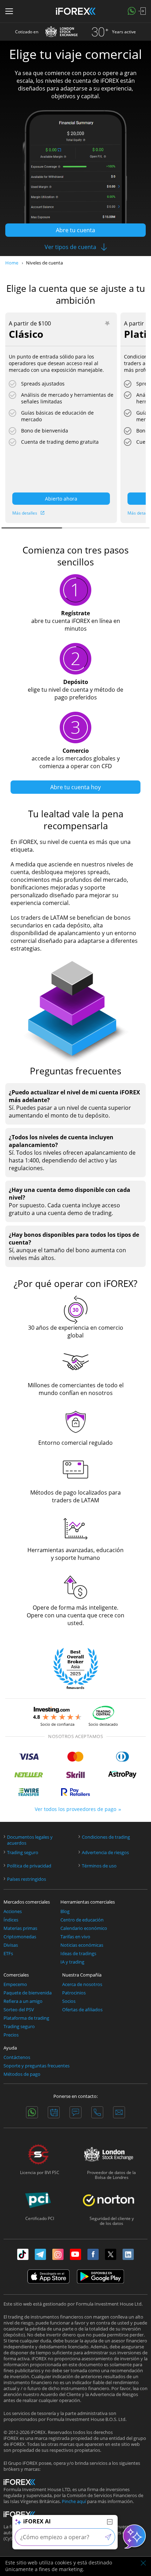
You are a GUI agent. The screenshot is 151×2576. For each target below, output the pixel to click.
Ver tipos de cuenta (70, 247)
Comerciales (16, 1975)
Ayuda (10, 2048)
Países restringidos (27, 1879)
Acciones (13, 1911)
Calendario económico (84, 1928)
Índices (11, 1920)
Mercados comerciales (27, 1902)
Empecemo (15, 1984)
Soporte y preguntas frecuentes (37, 2066)
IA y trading (72, 1962)
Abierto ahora (61, 499)
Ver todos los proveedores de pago (75, 1809)
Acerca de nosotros (82, 1984)
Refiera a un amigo (23, 2001)
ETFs (8, 1954)
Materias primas (20, 1928)
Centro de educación (82, 1920)
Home (12, 263)
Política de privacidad (29, 1866)
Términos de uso (99, 1866)
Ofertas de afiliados (82, 2010)
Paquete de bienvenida (28, 1993)
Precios (11, 2035)
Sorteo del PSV (19, 2010)
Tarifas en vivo (75, 1937)
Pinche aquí (74, 2501)
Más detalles (25, 513)
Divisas (11, 1945)
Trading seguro (23, 1853)
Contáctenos (17, 2057)
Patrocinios (74, 1993)
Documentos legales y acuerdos (30, 1840)
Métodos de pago (22, 2074)
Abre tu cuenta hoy (75, 787)
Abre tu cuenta (75, 230)
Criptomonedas (20, 1937)
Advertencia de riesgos (105, 1853)
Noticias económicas (82, 1945)
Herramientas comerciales (88, 1902)
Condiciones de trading (106, 1837)
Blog (65, 1911)
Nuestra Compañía (82, 1975)
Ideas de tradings (78, 1954)
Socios (69, 2001)
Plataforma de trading (26, 2018)
